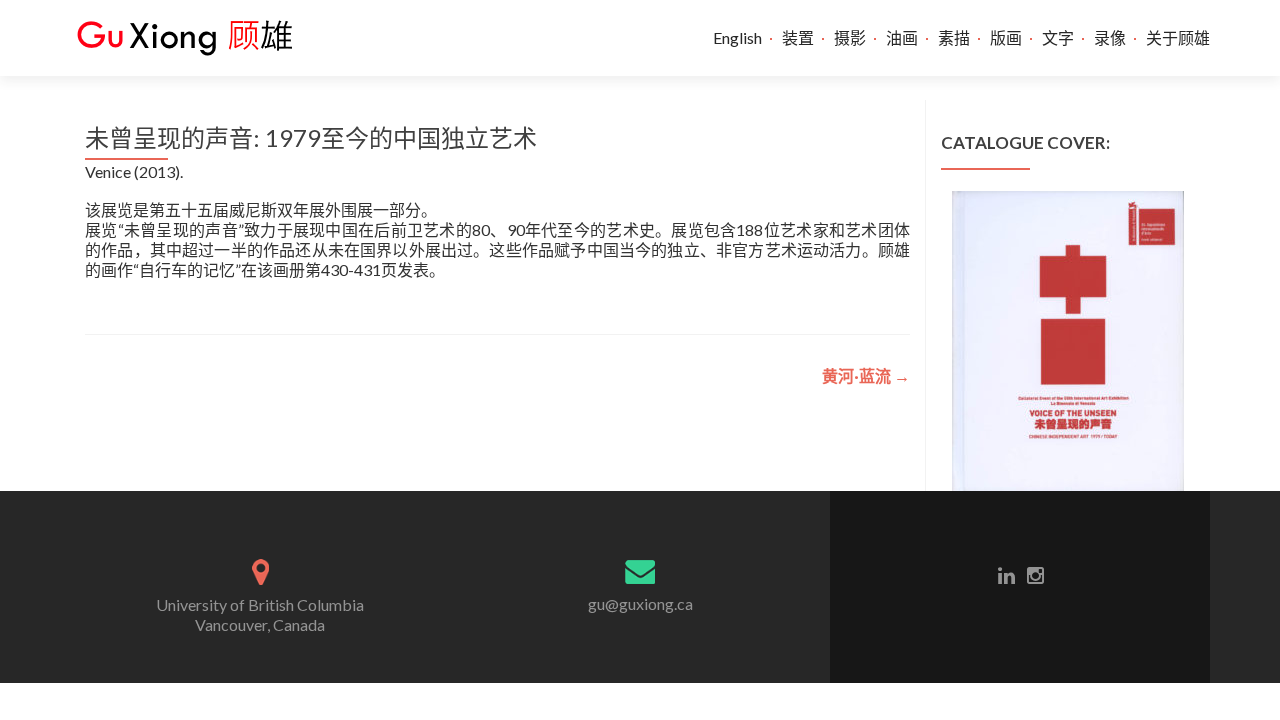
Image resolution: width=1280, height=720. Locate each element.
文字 (1058, 37)
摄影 (850, 37)
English (737, 37)
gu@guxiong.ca (640, 603)
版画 (1006, 37)
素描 (954, 37)
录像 (1110, 37)
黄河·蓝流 (866, 375)
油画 (902, 37)
